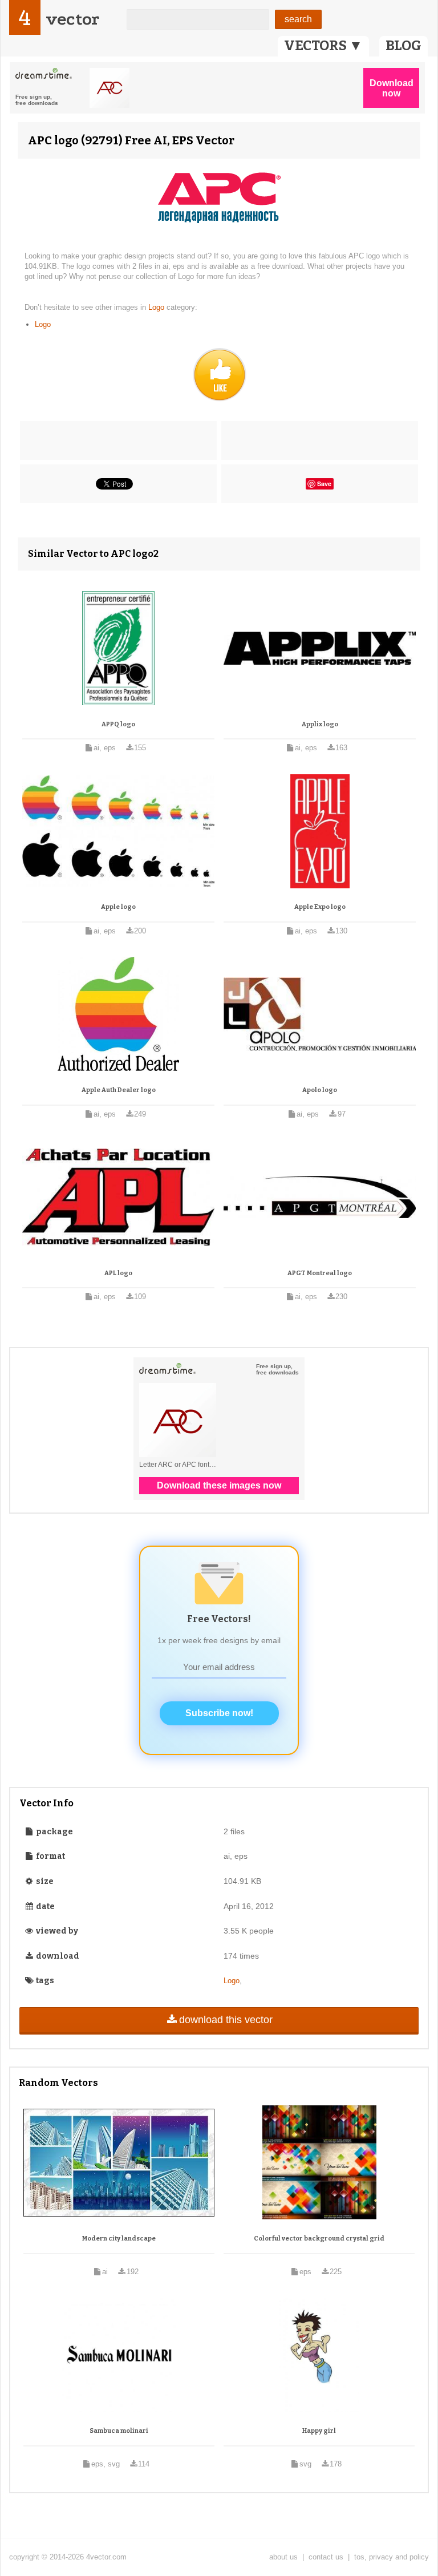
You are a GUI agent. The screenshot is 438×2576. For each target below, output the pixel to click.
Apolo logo (320, 1090)
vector (72, 19)
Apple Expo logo (320, 907)
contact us (326, 2557)
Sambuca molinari (119, 2431)
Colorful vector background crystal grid (319, 2239)
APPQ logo (118, 724)
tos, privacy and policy (392, 2557)
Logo (157, 307)
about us (283, 2557)
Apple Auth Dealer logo (119, 1090)
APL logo (118, 1273)
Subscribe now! (219, 1713)
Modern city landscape (119, 2239)
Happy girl (319, 2431)
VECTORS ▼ (323, 46)
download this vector (226, 2020)
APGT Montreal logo (320, 1273)
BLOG (403, 46)
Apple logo (118, 907)
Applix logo (320, 724)
